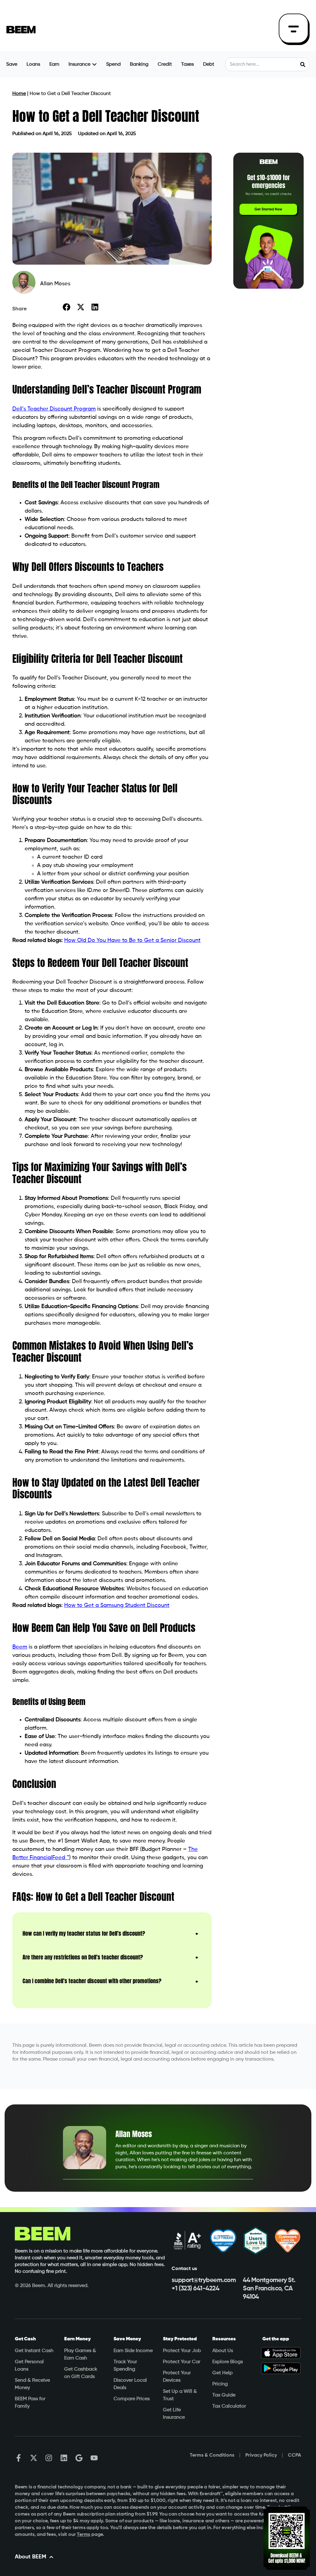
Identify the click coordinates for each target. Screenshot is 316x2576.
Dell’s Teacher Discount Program (54, 409)
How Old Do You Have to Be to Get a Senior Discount (132, 940)
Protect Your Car (182, 2362)
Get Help (222, 2373)
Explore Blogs (228, 2362)
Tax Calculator (229, 2406)
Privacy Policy (261, 2455)
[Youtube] (94, 2458)
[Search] (303, 64)
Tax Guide (224, 2395)
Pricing (220, 2384)
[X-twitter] (34, 2458)
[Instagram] (49, 2458)
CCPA (295, 2455)
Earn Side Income (133, 2351)
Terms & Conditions (212, 2455)
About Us (223, 2351)
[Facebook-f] (19, 2458)
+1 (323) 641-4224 (195, 2289)
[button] (67, 307)
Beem (20, 1647)
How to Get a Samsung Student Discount (117, 1605)
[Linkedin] (64, 2458)
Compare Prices (132, 2399)
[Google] (79, 2458)
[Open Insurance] (94, 64)
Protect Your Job (182, 2351)
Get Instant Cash (34, 2351)
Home (19, 94)
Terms (83, 2535)
